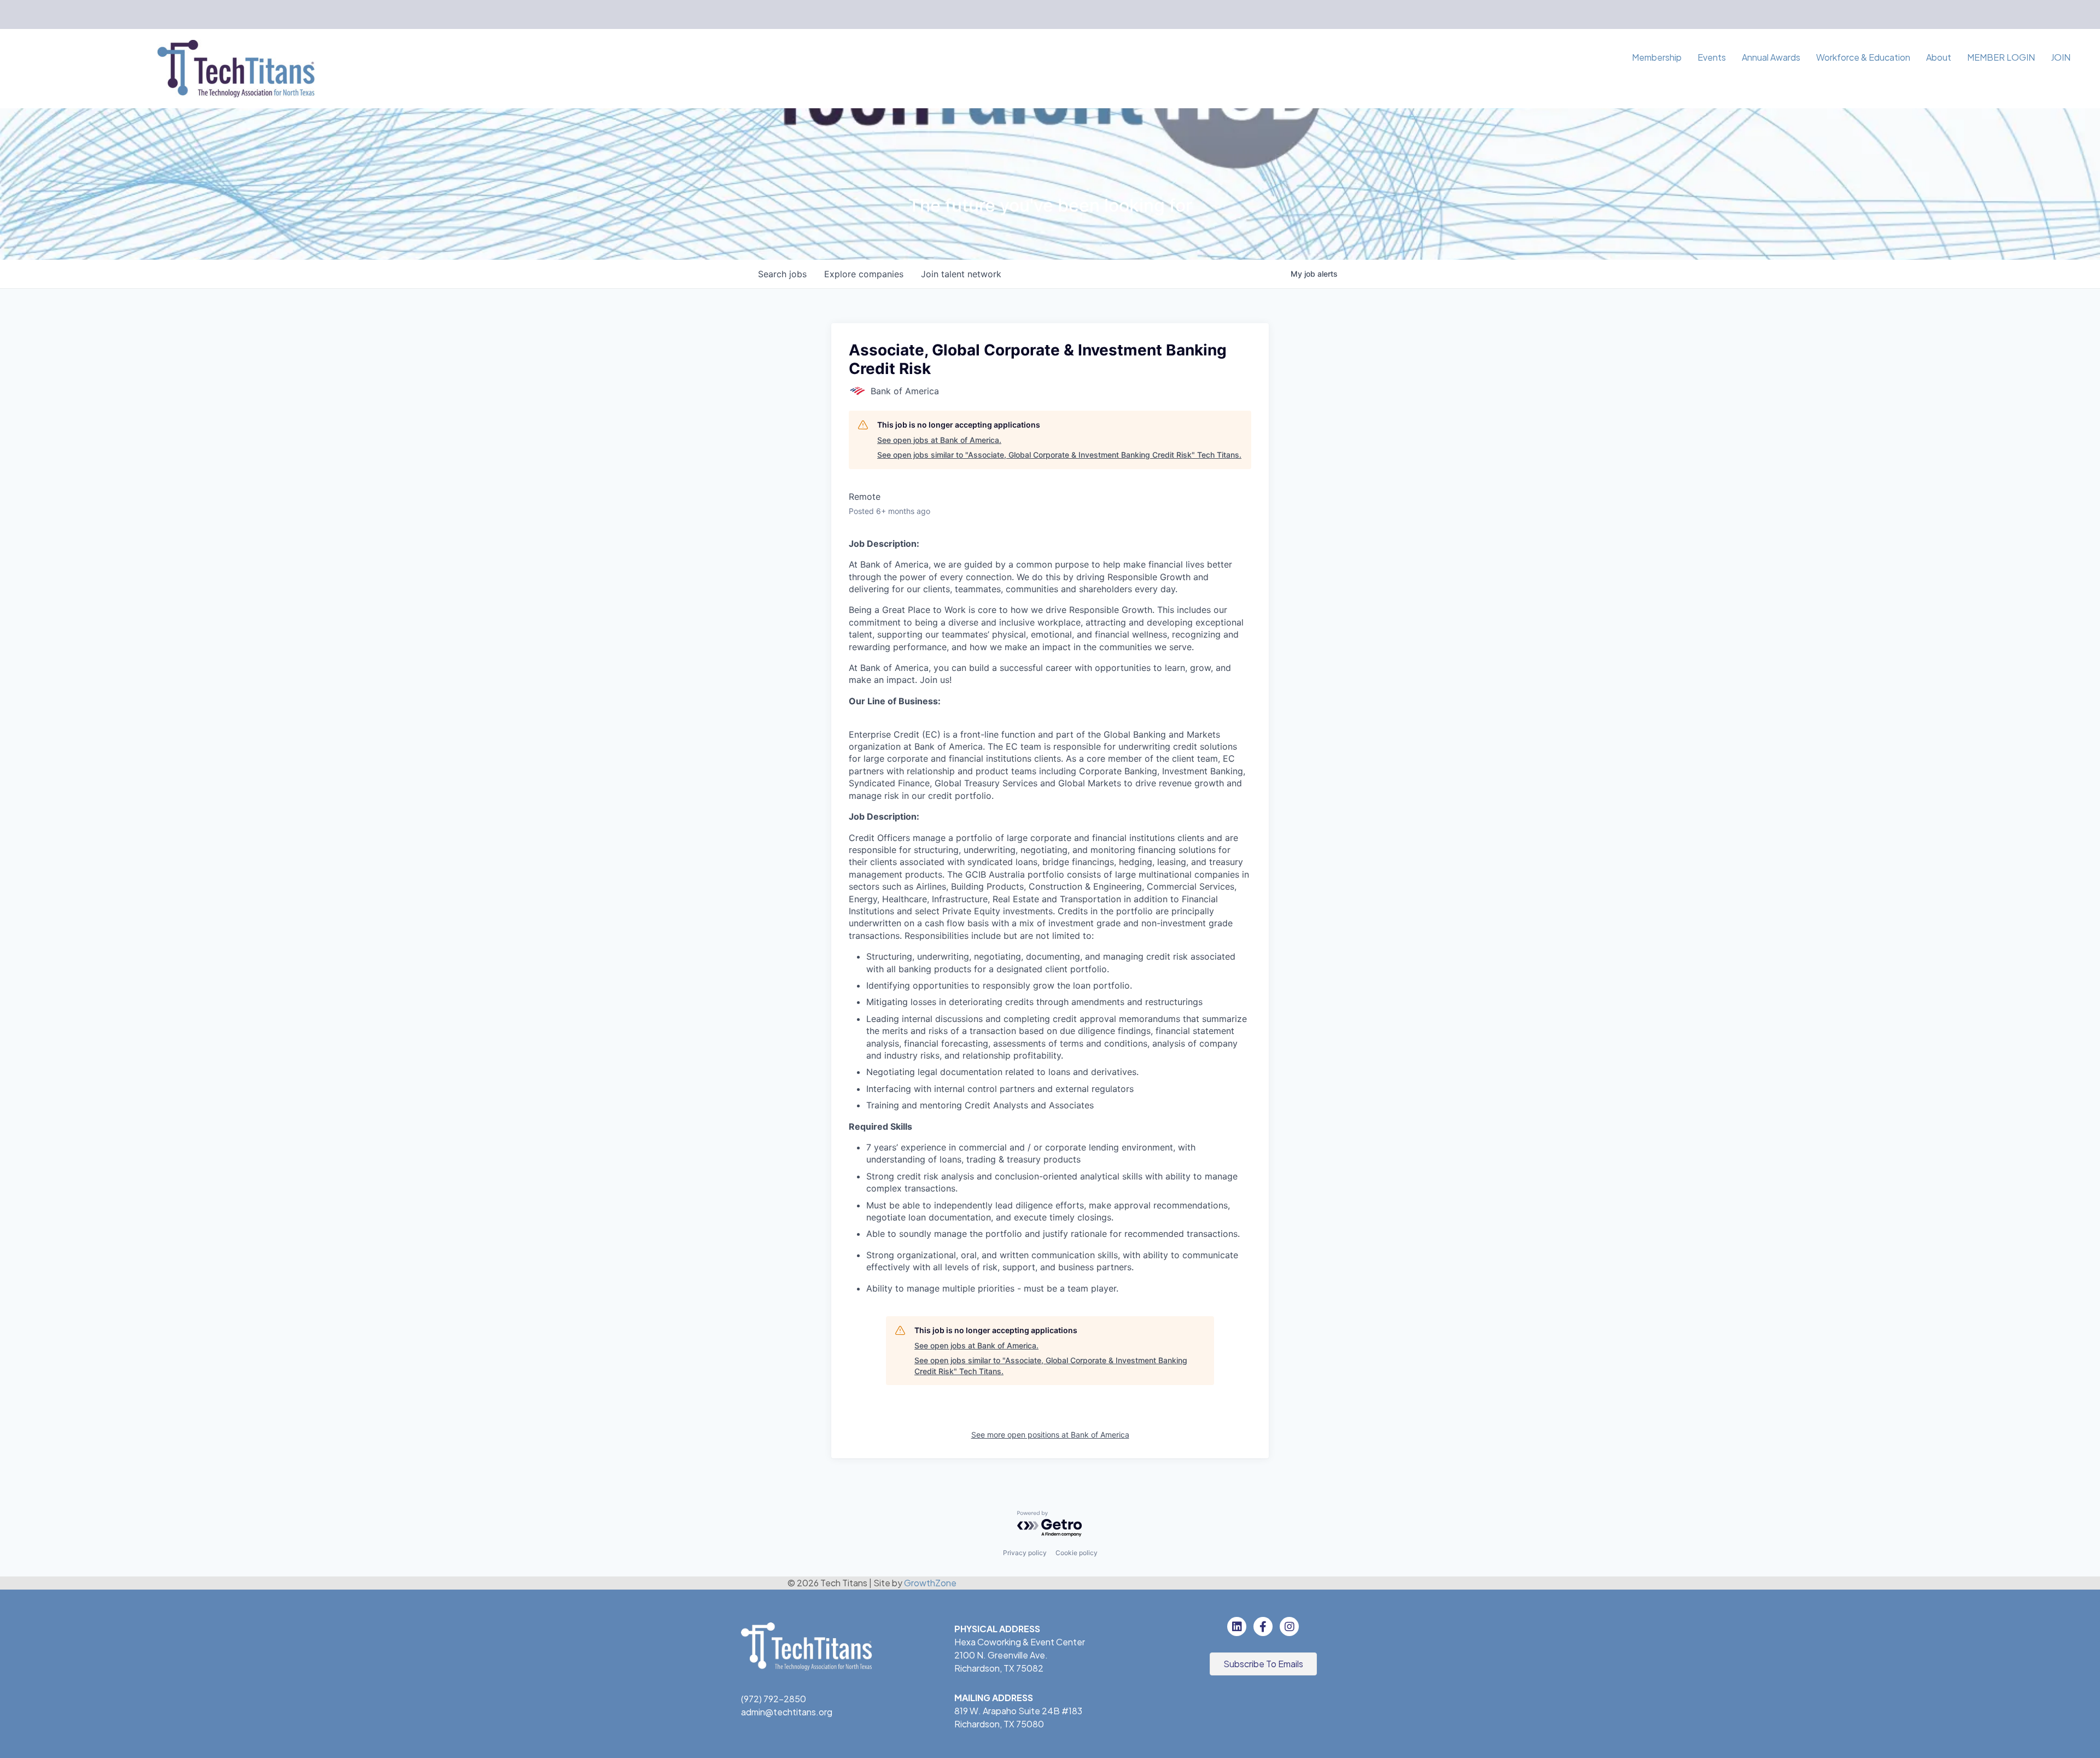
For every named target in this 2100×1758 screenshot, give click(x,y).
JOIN (2061, 57)
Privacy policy (1025, 1553)
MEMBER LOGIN (2001, 57)
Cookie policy (1077, 1553)
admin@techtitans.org (787, 1712)
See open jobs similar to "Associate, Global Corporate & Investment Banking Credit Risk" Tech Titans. (1059, 455)
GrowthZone (930, 1583)
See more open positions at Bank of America (1050, 1435)
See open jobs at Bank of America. (939, 440)
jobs (782, 274)
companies (864, 274)
